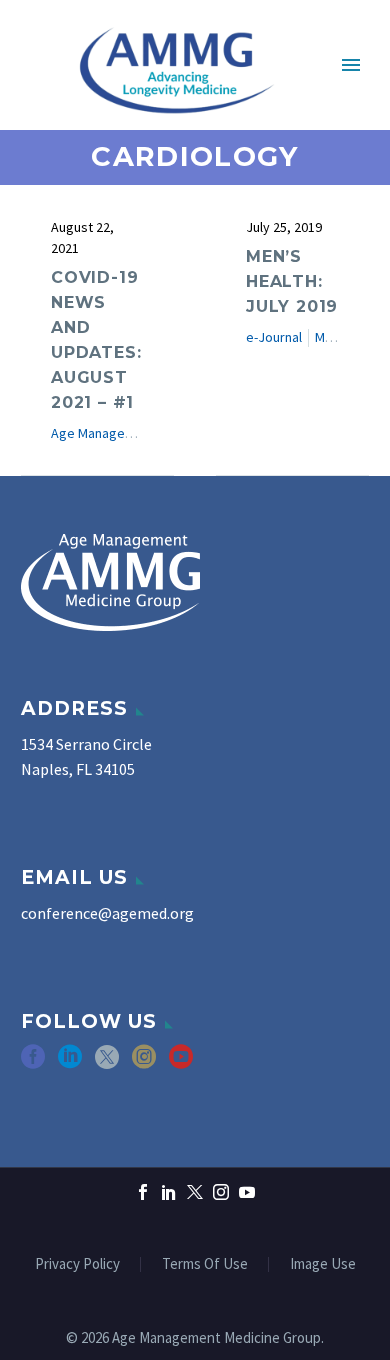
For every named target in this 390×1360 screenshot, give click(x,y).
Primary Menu (351, 65)
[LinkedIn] (169, 1192)
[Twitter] (195, 1192)
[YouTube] (247, 1192)
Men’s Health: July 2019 (292, 281)
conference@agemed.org (107, 913)
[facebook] (33, 1063)
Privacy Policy (77, 1264)
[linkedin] (70, 1063)
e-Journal (274, 337)
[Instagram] (221, 1192)
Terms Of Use (205, 1264)
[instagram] (144, 1063)
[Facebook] (143, 1192)
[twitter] (107, 1063)
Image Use (323, 1264)
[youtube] (181, 1063)
